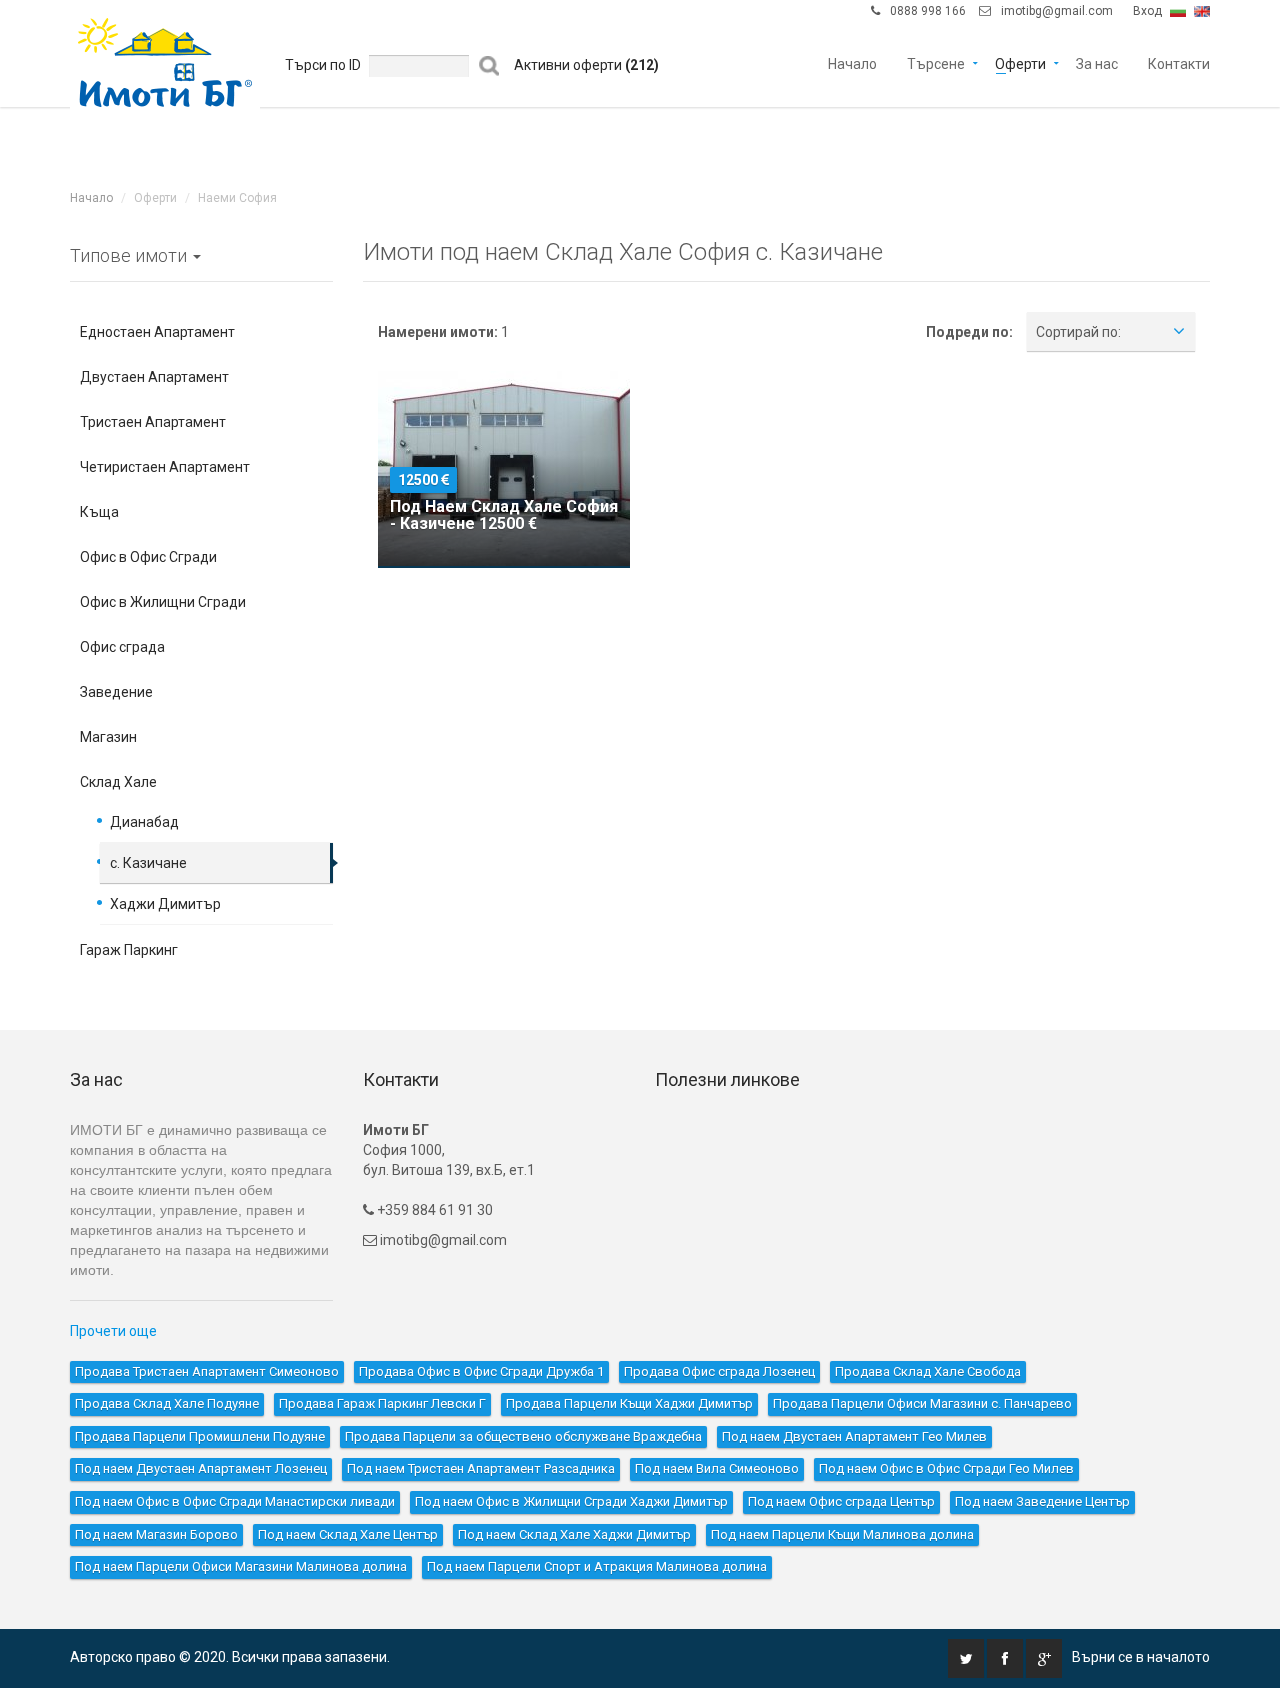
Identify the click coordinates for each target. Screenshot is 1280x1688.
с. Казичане (148, 863)
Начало (852, 62)
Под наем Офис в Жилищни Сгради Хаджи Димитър (571, 1501)
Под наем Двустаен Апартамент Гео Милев (854, 1436)
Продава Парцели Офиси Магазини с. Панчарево (922, 1403)
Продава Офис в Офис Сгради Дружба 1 (481, 1371)
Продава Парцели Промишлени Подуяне (200, 1436)
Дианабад (144, 822)
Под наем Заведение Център (1042, 1501)
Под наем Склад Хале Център (348, 1534)
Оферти (1020, 62)
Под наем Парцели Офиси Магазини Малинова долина (241, 1566)
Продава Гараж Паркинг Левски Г (382, 1403)
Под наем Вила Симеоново (717, 1468)
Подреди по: (969, 332)
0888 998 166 (928, 11)
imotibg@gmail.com (1057, 11)
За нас (1097, 62)
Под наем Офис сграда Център (841, 1501)
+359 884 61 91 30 (433, 1210)
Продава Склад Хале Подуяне (167, 1403)
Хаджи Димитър (165, 904)
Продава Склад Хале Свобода (928, 1371)
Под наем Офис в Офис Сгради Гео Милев (946, 1468)
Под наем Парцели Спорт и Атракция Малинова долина (597, 1566)
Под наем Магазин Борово (156, 1534)
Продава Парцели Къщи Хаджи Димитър (629, 1403)
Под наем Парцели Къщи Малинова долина (842, 1534)
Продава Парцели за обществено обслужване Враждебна (523, 1436)
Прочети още (113, 1331)
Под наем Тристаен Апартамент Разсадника (481, 1468)
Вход (1147, 11)
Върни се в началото (1141, 1657)
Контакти (1179, 62)
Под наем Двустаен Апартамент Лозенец (201, 1468)
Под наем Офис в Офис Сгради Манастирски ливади (235, 1501)
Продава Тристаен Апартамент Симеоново (207, 1371)
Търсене (936, 62)
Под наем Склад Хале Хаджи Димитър (574, 1534)
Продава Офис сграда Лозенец (719, 1371)
